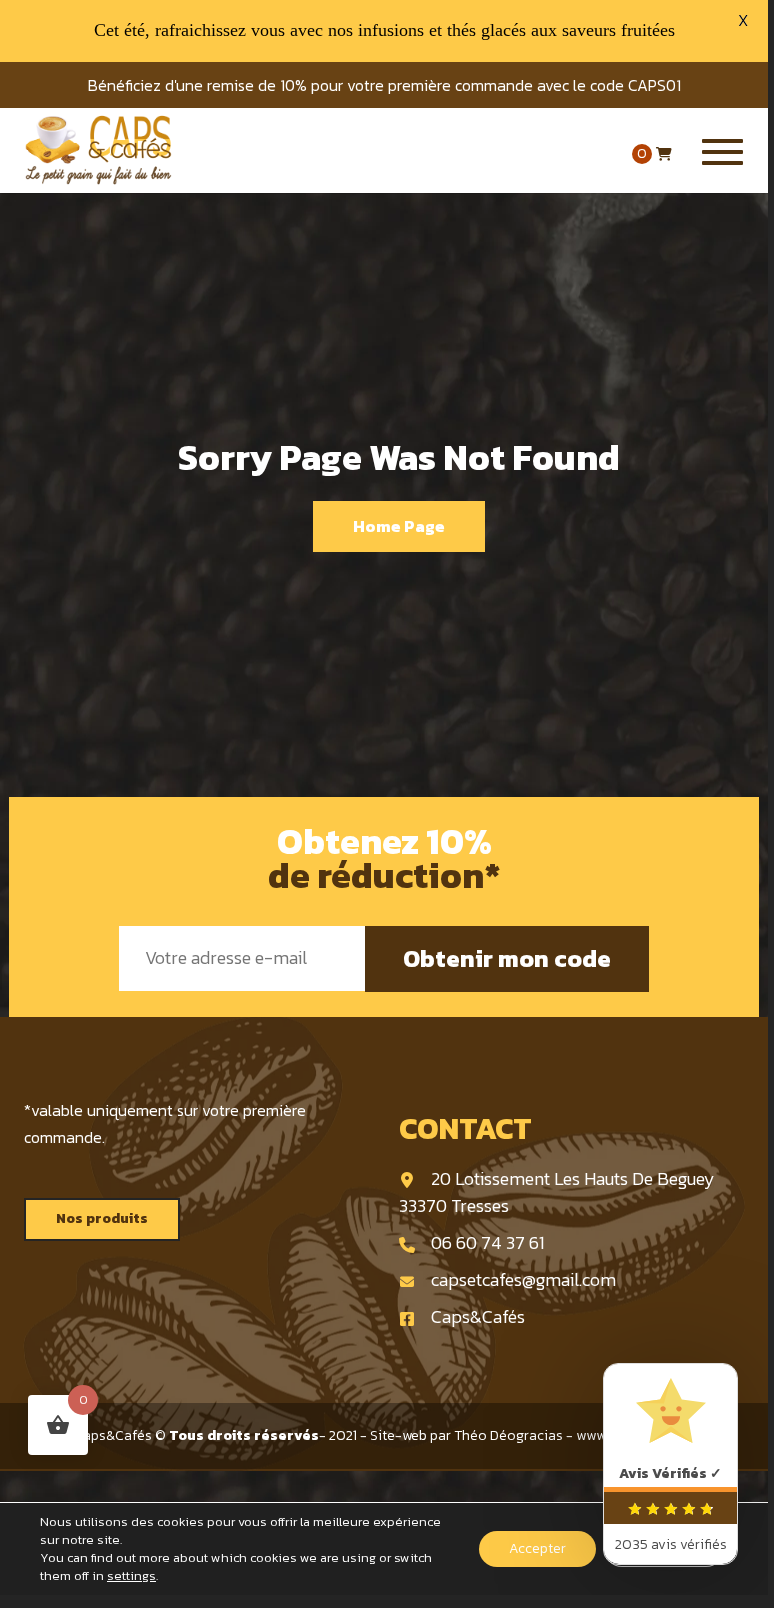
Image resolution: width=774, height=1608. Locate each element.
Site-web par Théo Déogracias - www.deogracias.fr (532, 1435)
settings (131, 1576)
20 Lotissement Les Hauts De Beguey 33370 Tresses (557, 1192)
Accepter (537, 1548)
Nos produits (102, 1218)
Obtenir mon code (507, 958)
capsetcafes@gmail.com (523, 1279)
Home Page (399, 526)
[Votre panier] (664, 154)
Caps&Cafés (478, 1316)
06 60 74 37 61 (487, 1242)
